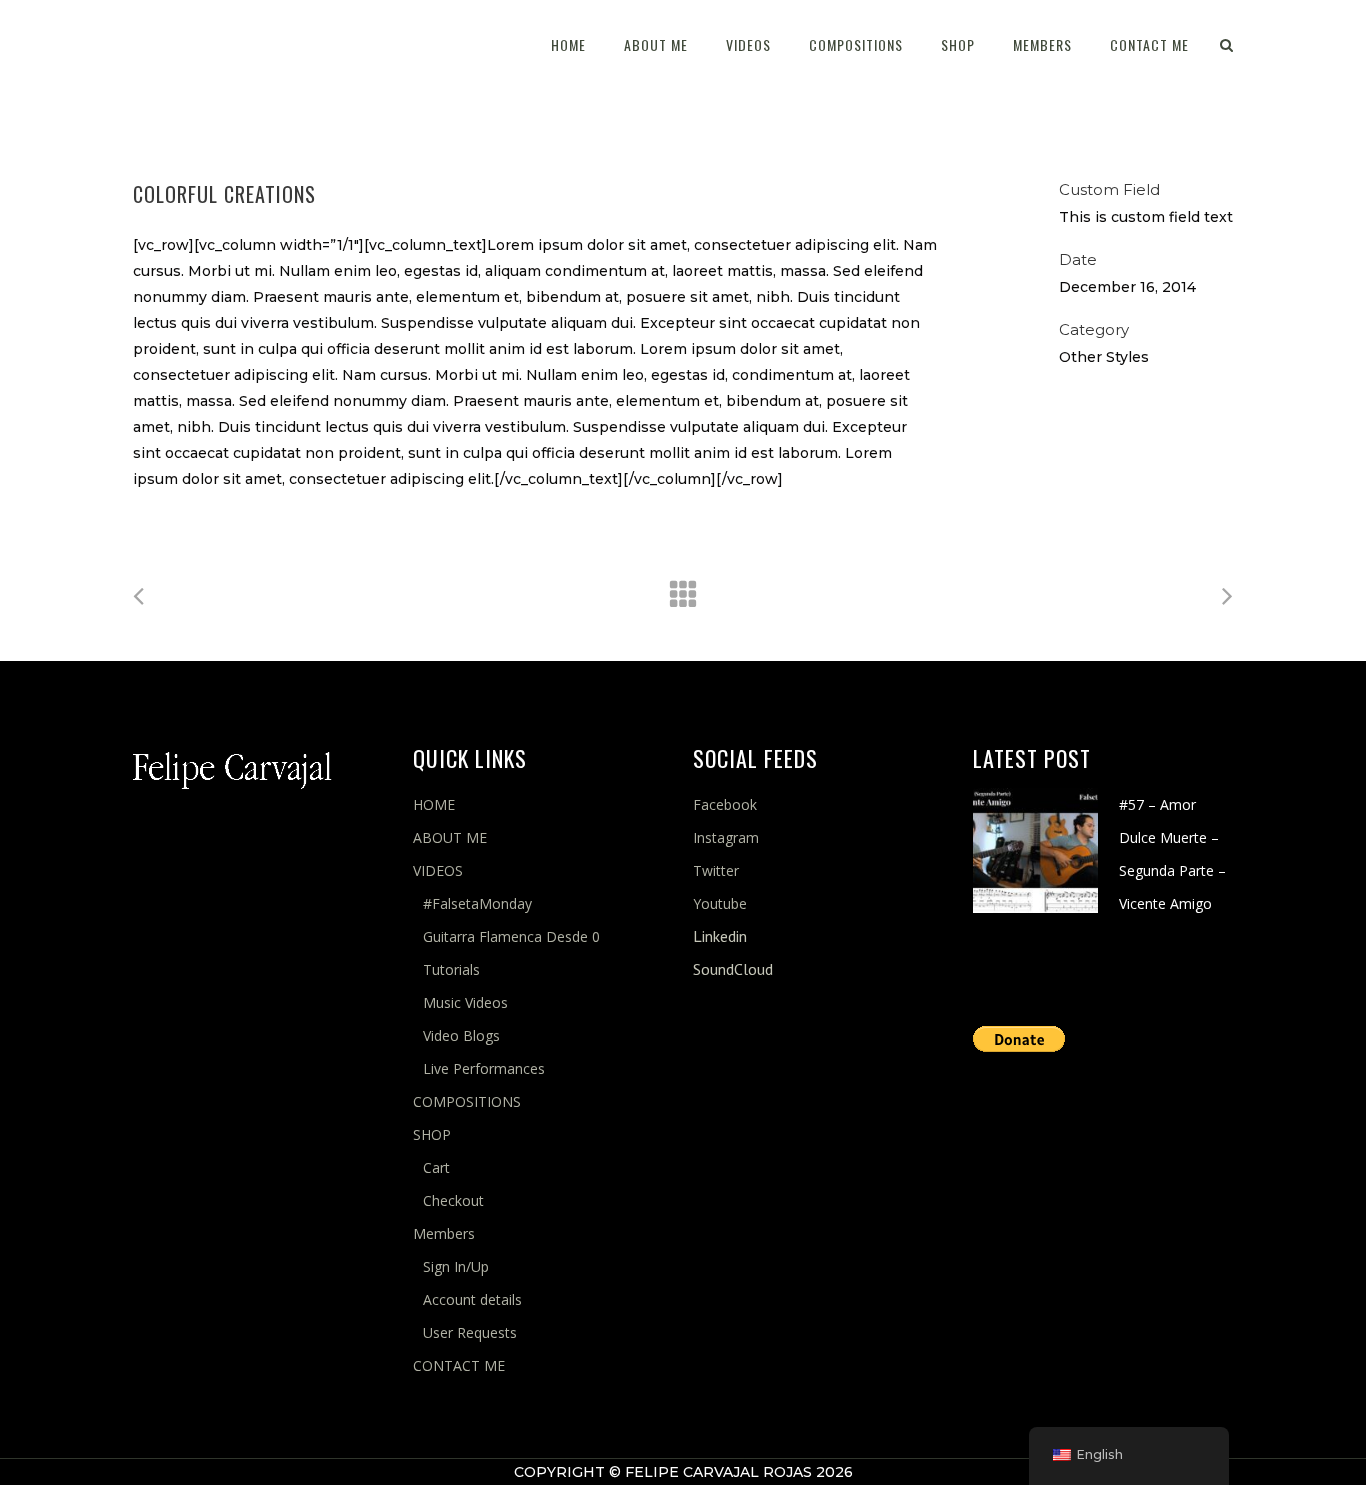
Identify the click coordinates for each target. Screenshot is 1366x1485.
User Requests (470, 1332)
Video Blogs (461, 1035)
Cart (436, 1167)
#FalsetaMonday (477, 903)
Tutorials (451, 969)
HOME (434, 804)
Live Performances (484, 1068)
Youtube (720, 903)
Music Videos (465, 1002)
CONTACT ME (459, 1365)
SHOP (432, 1134)
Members (444, 1233)
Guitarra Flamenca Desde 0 (511, 936)
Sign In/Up (456, 1266)
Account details (472, 1299)
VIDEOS (438, 870)
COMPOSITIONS (467, 1101)
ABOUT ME (450, 837)
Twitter (716, 870)
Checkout (453, 1200)
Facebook (725, 804)
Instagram (726, 837)
